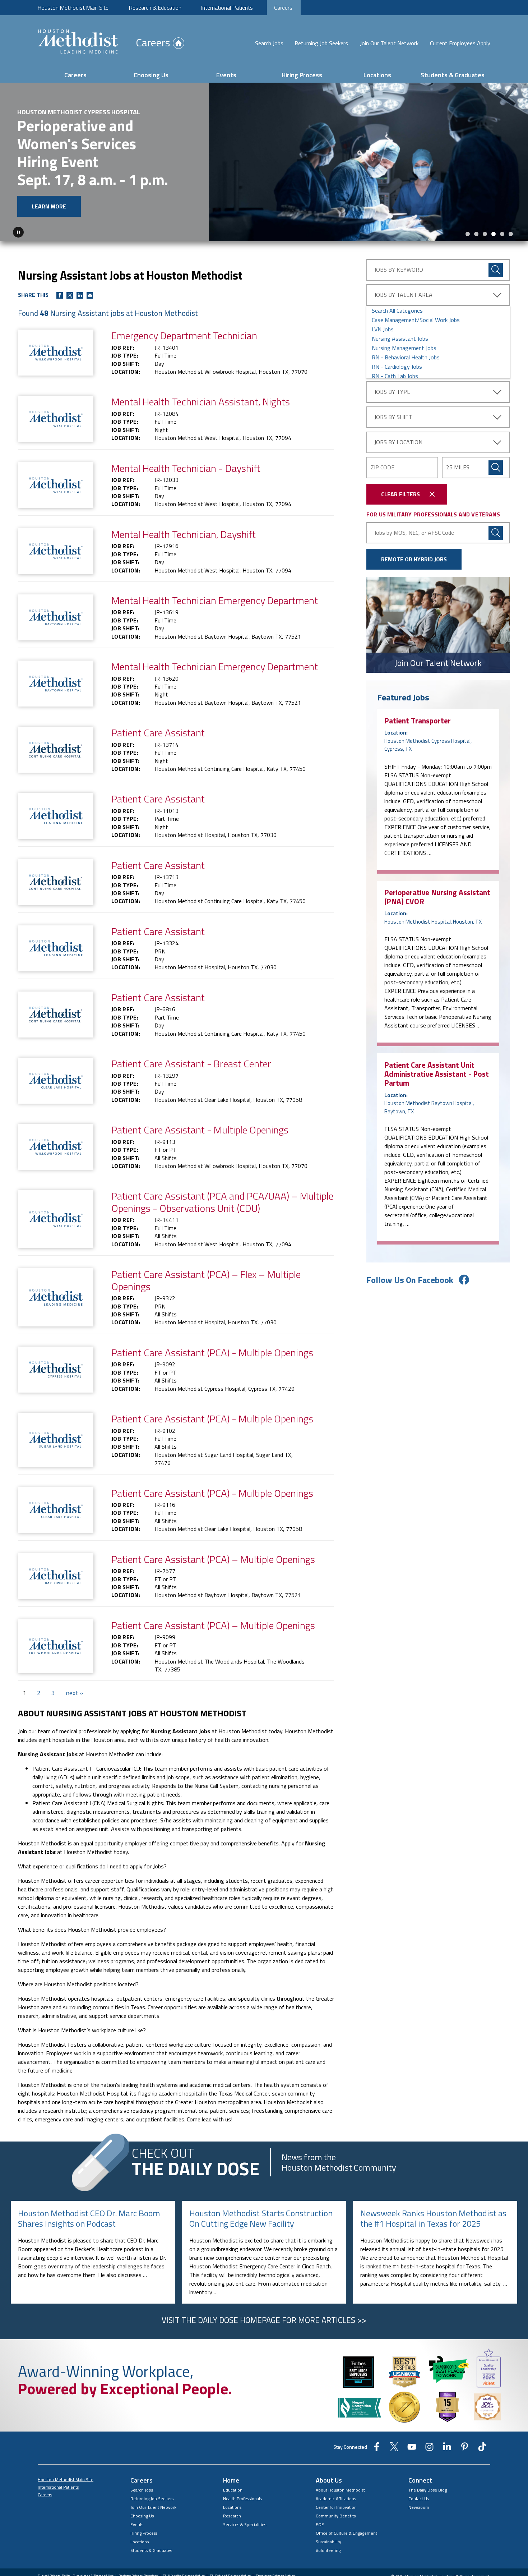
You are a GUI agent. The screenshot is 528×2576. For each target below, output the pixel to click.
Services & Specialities (245, 2524)
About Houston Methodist (340, 2490)
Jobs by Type (392, 392)
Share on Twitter (70, 295)
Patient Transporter (418, 721)
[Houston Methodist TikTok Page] (482, 2449)
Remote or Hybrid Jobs (414, 559)
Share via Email (90, 295)
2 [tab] (476, 234)
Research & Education (155, 8)
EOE (320, 2524)
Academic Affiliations (336, 2499)
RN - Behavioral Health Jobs (406, 357)
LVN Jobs (383, 329)
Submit (496, 468)
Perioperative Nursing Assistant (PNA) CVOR (437, 897)
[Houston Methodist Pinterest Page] (465, 2449)
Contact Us (419, 2499)
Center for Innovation (336, 2507)
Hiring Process (302, 75)
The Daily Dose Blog (428, 2490)
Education (233, 2490)
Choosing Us (151, 75)
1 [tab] (468, 234)
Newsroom (419, 2507)
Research (232, 2516)
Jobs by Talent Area (403, 295)
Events (226, 75)
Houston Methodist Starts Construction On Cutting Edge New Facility (261, 2218)
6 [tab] (511, 234)
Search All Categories (397, 310)
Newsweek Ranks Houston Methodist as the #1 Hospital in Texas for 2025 (433, 2218)
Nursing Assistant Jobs (400, 339)
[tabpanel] (264, 162)
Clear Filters (400, 494)
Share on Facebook (60, 295)
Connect (420, 2480)
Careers (283, 8)
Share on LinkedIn (80, 295)
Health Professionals (242, 2499)
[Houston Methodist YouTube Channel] (412, 2449)
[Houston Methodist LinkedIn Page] (447, 2449)
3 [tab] (485, 234)
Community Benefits (336, 2516)
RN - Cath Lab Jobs (395, 376)
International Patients (227, 8)
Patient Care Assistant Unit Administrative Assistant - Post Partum (437, 1074)
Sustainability (328, 2542)
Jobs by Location (398, 442)
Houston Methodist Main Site (73, 8)
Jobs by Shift (393, 417)
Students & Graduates (453, 75)
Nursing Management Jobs (404, 348)
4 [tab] (494, 234)
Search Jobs (269, 43)
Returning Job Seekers (321, 43)
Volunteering (328, 2550)
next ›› (74, 1693)
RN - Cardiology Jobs (397, 367)
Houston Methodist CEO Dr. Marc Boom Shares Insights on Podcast (89, 2218)
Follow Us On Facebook (410, 1280)
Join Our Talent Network (389, 43)
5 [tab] (502, 234)
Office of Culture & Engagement (346, 2533)
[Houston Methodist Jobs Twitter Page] (394, 2449)
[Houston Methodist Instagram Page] (429, 2449)
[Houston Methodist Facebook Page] (377, 2449)
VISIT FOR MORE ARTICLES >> (264, 2320)
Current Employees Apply (460, 43)
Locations (377, 75)
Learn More (49, 206)
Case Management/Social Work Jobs (416, 320)
